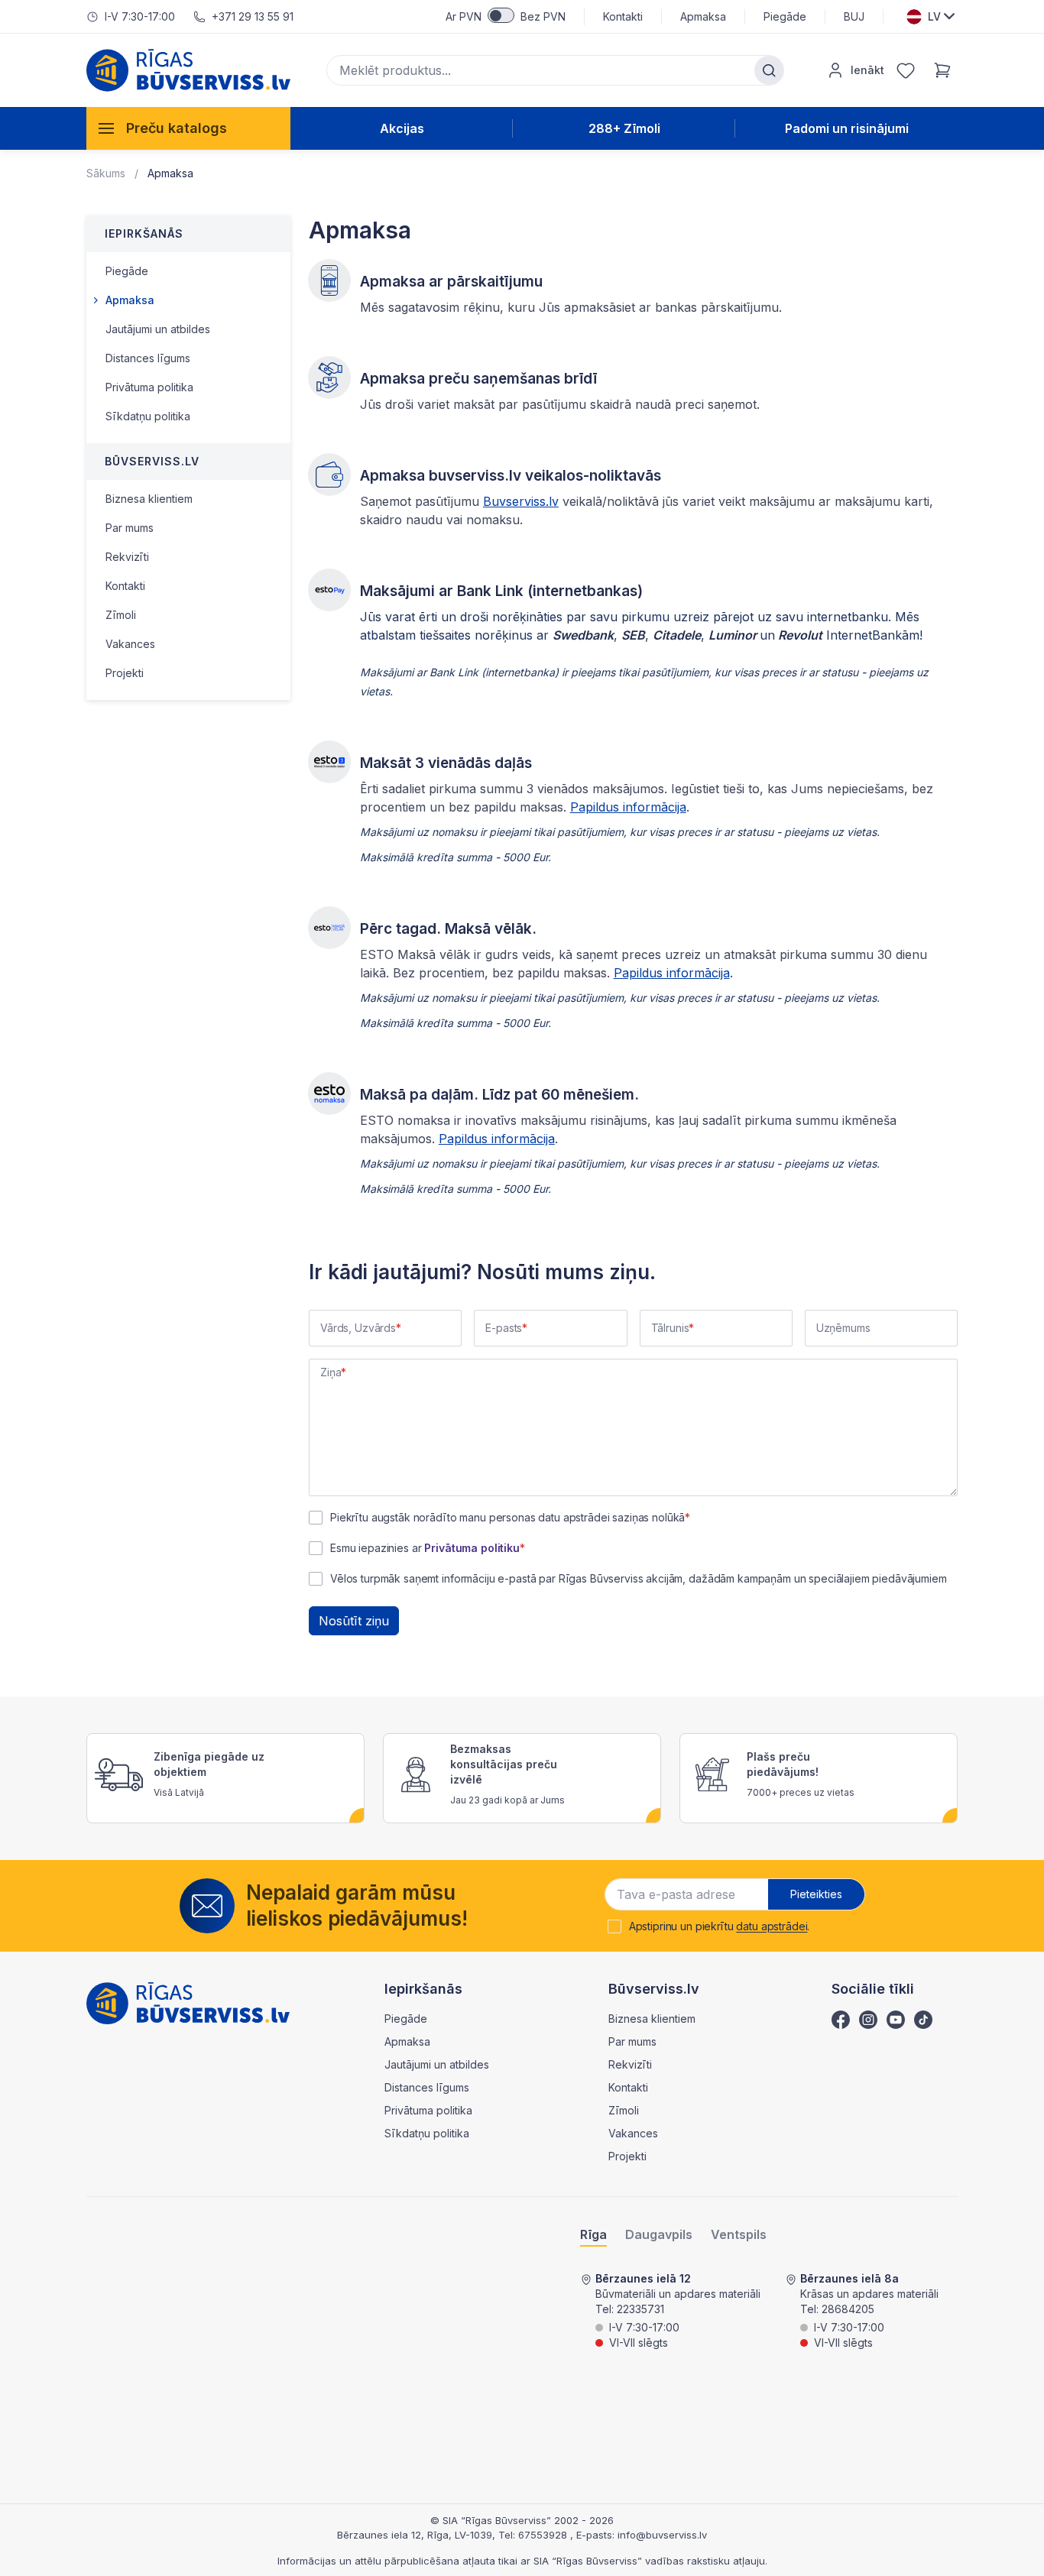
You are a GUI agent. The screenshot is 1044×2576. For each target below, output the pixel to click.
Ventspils (739, 2235)
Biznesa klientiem (149, 499)
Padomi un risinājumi (847, 128)
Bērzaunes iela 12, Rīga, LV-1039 (415, 2535)
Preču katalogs (177, 128)
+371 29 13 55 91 (253, 16)
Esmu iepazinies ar (425, 1548)
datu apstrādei (772, 1926)
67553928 (544, 2535)
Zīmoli (121, 615)
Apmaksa (703, 16)
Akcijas (402, 128)
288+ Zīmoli (624, 128)
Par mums (130, 528)
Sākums (106, 173)
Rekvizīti (127, 557)
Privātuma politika (149, 387)
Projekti (125, 673)
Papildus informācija (628, 807)
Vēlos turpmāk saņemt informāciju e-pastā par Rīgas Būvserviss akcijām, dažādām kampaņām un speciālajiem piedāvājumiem (639, 1579)
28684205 (848, 2309)
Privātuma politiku (472, 1548)
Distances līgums (148, 358)
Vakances (130, 644)
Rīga (593, 2235)
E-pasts (504, 1328)
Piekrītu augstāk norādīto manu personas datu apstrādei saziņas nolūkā (507, 1518)
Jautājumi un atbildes (158, 329)
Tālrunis (670, 1328)
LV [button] (934, 16)
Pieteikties (816, 1894)
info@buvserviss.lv (662, 2535)
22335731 (640, 2309)
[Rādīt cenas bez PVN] (501, 15)
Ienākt (867, 70)
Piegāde (785, 16)
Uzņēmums (843, 1328)
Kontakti (623, 16)
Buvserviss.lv (521, 501)
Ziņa (331, 1372)
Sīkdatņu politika (148, 416)
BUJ (854, 16)
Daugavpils (659, 2235)
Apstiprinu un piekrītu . (720, 1926)
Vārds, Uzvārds (358, 1328)
